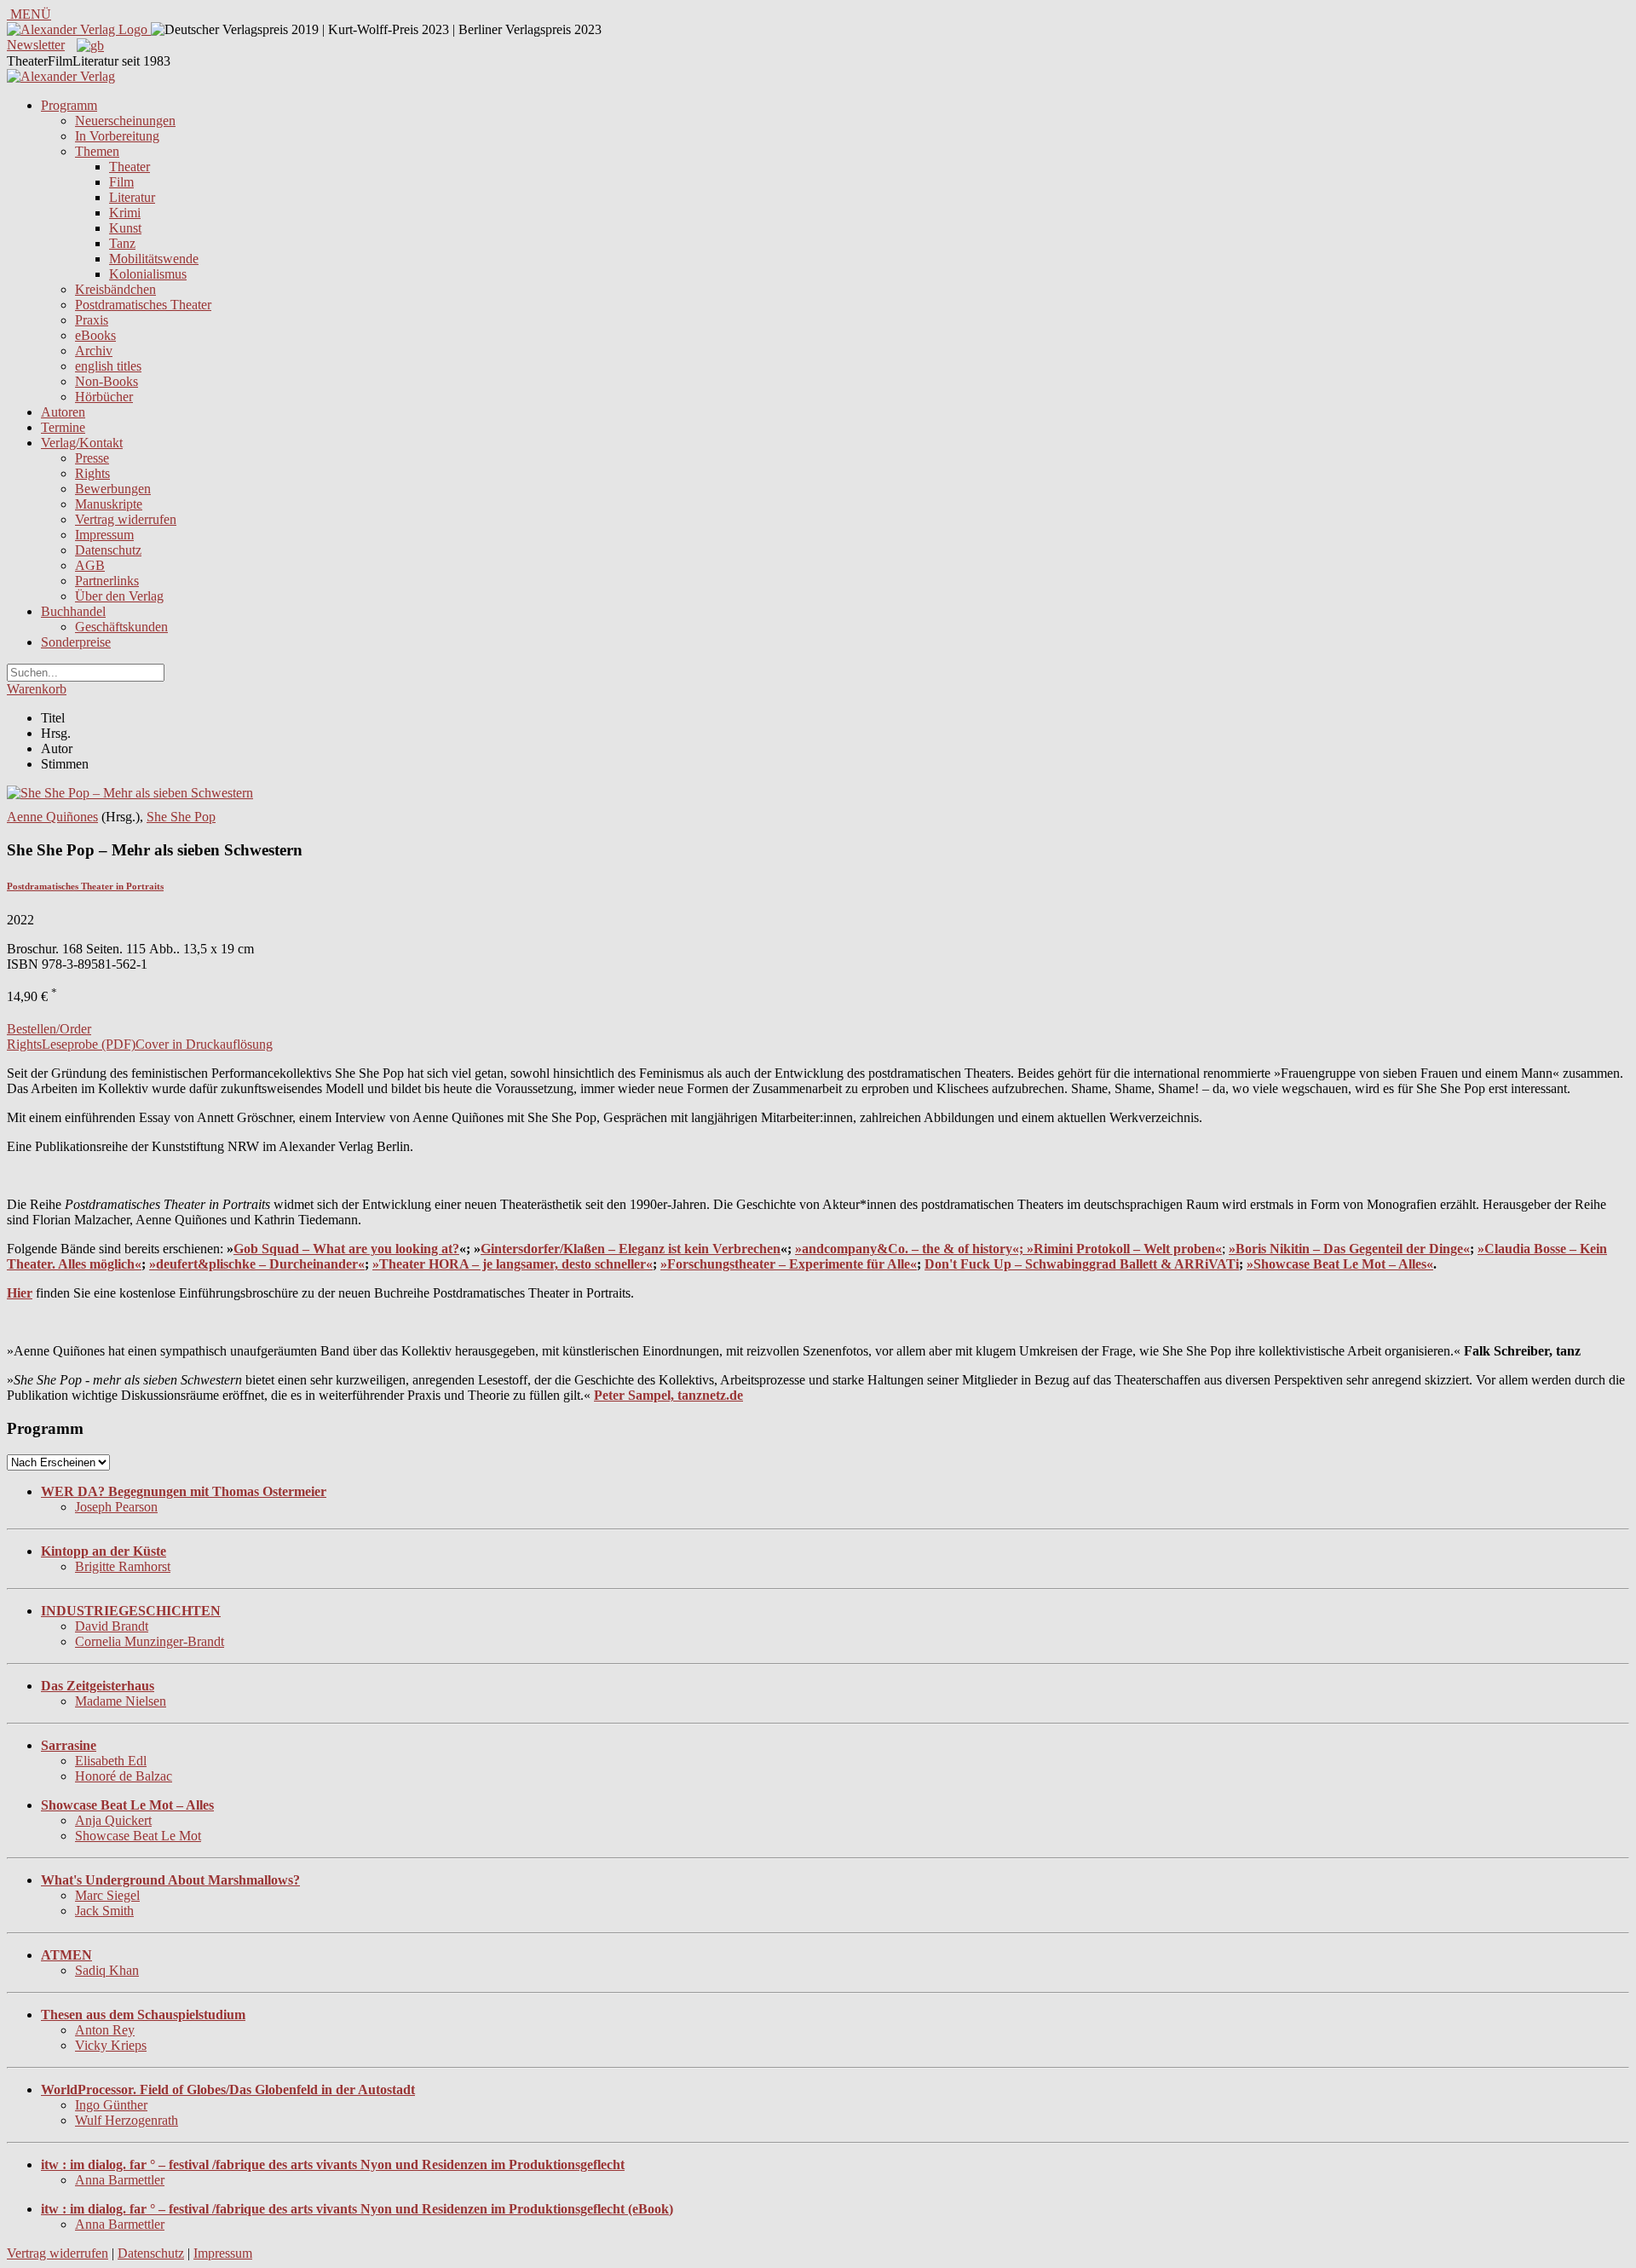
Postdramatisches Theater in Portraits (85, 886)
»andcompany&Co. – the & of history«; (911, 1249)
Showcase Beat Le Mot (138, 1836)
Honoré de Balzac (124, 1776)
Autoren (63, 412)
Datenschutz (108, 550)
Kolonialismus (148, 274)
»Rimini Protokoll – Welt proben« (1124, 1249)
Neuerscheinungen (125, 121)
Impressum (104, 535)
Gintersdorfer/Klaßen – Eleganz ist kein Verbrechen (631, 1249)
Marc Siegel (107, 1895)
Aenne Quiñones (52, 817)
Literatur (132, 197)
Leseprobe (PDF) (89, 1044)
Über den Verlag (119, 596)
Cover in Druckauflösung (204, 1044)
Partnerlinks (107, 581)
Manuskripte (109, 504)
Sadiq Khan (107, 1970)
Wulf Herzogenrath (127, 2120)
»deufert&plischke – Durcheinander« (257, 1264)
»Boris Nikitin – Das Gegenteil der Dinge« (1349, 1249)
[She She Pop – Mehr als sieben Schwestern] (130, 793)
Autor (57, 748)
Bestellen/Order (49, 1029)
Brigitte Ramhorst (123, 1566)
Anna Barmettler (120, 2180)
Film (121, 182)
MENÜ (29, 14)
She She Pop (181, 817)
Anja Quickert (113, 1820)
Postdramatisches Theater (143, 305)
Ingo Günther (111, 2105)
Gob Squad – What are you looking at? (346, 1249)
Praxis (92, 320)
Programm (69, 105)
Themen (97, 151)
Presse (92, 458)
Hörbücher (104, 397)
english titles (108, 366)
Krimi (125, 213)
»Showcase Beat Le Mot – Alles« (1340, 1264)
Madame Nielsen (121, 1701)
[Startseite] (61, 76)
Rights (92, 473)
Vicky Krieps (111, 2045)
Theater (130, 167)
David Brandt (112, 1626)
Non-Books (107, 381)
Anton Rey (105, 2030)
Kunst (125, 228)
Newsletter (36, 45)
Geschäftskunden (121, 627)
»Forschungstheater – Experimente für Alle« (789, 1264)
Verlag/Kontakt (82, 443)
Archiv (94, 351)
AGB (90, 565)
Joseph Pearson (116, 1507)
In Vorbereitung (117, 136)
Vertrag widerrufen (126, 519)
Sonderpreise (76, 642)
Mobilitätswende (154, 259)
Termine (63, 427)
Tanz (122, 243)
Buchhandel (73, 611)
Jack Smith (104, 1911)
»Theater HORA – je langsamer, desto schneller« (513, 1264)
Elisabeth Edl (111, 1761)
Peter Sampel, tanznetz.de (668, 1395)
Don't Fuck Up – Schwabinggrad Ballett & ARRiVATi (1082, 1264)
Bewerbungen (113, 489)
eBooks (95, 335)
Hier (20, 1293)
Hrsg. (56, 733)
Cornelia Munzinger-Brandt (150, 1641)
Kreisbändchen (115, 289)
